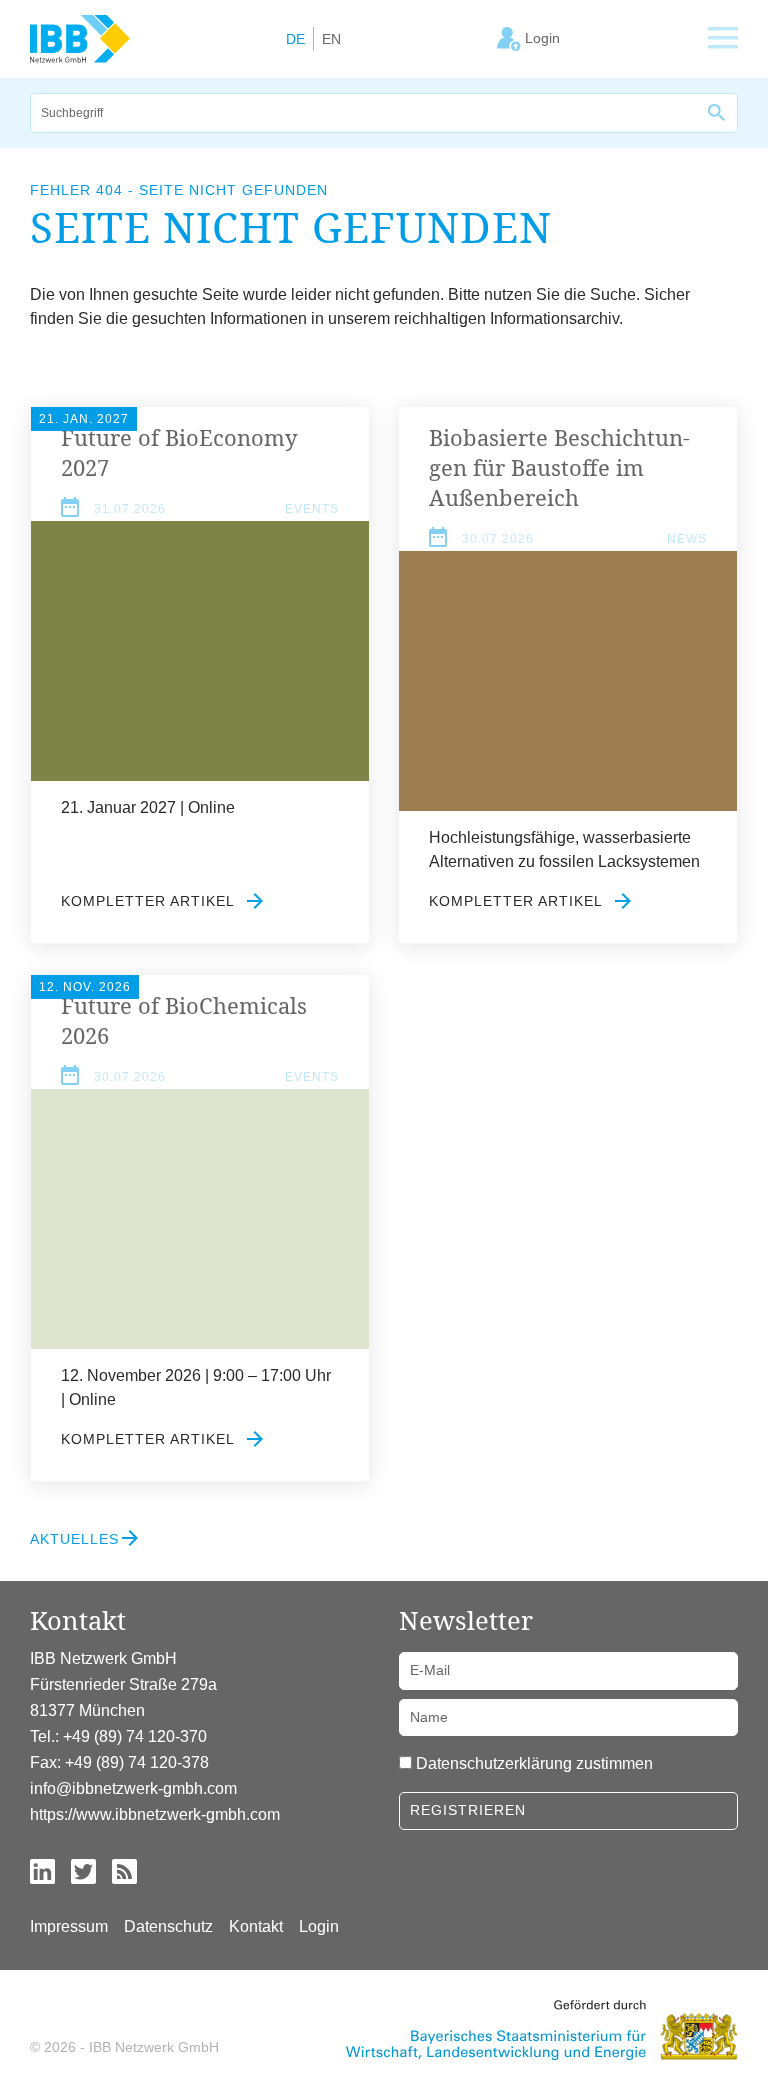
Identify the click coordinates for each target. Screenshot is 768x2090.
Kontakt (256, 1926)
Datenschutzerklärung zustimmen (534, 1763)
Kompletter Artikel (150, 901)
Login (319, 1926)
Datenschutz (168, 1926)
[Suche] (718, 113)
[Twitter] (83, 1870)
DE (295, 39)
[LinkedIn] (42, 1870)
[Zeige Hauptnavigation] (723, 39)
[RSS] (124, 1870)
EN (331, 39)
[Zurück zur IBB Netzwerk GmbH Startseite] (80, 38)
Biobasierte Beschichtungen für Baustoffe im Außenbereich (559, 467)
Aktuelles (74, 1539)
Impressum (69, 1926)
